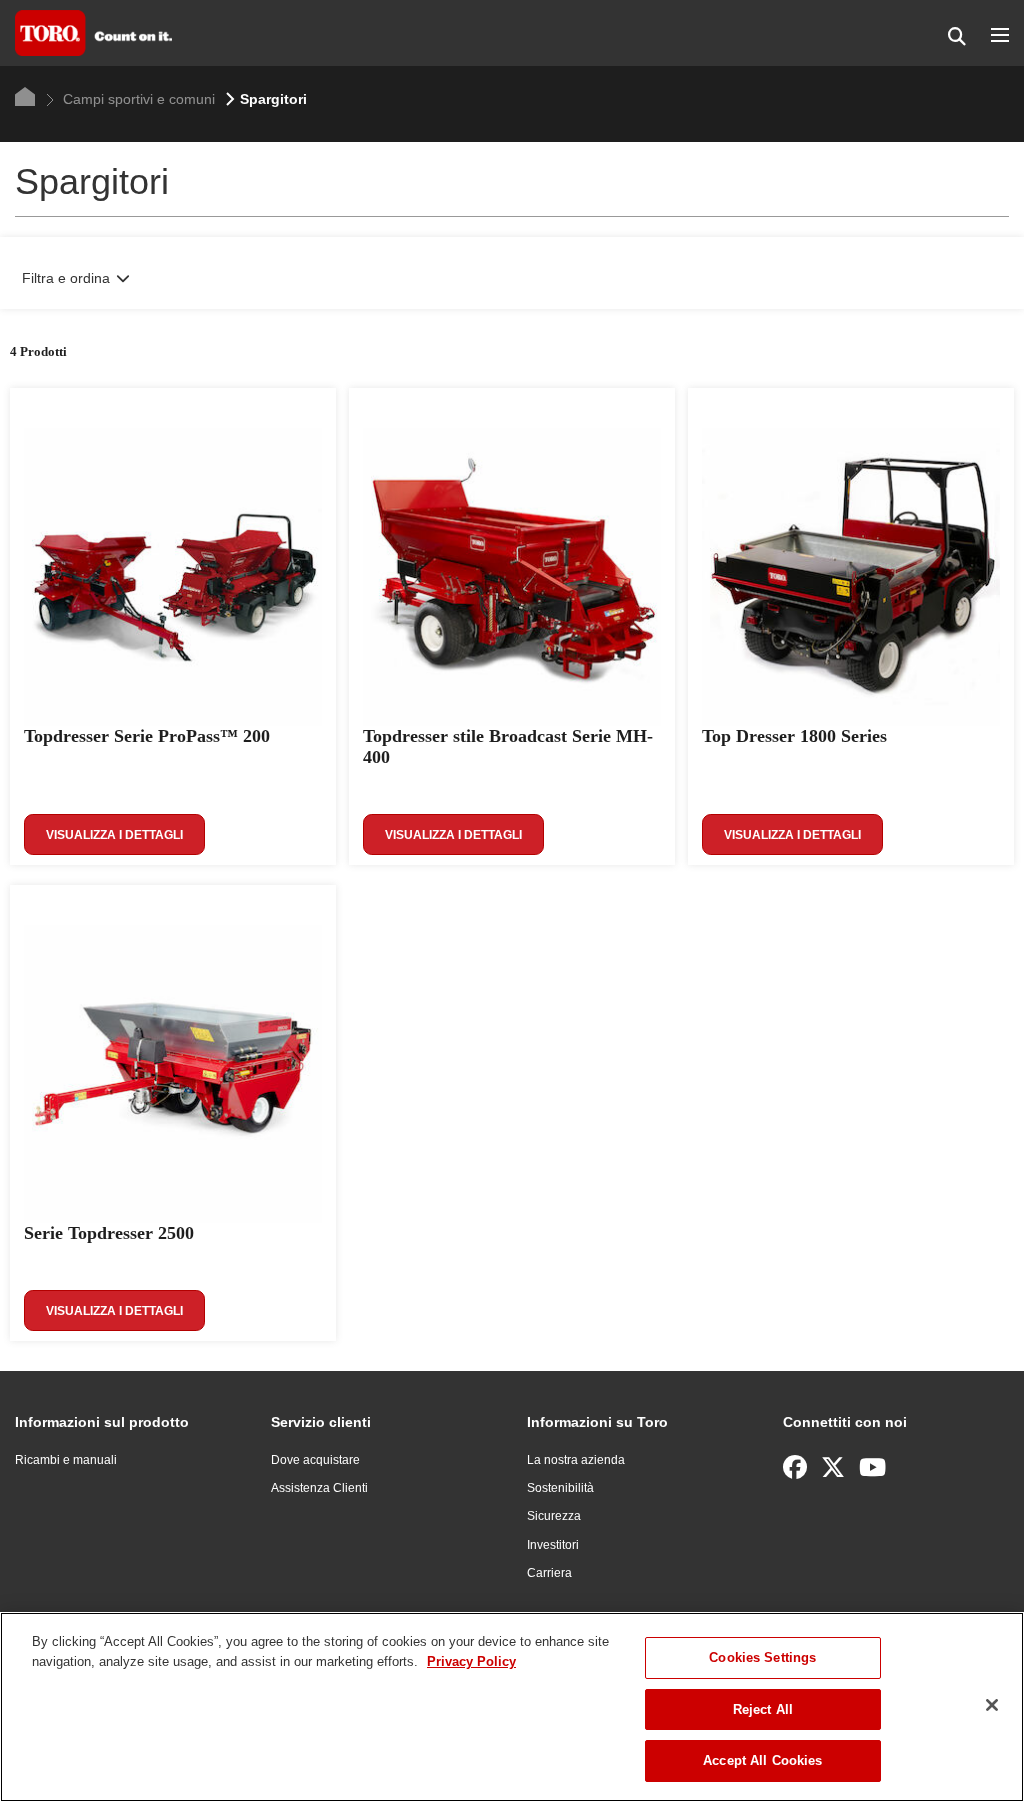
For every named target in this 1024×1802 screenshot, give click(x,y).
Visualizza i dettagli (114, 835)
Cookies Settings (762, 1657)
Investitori (553, 1545)
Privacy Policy (471, 1661)
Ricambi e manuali (66, 1460)
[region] (512, 1707)
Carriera (549, 1573)
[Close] (992, 1705)
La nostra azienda (576, 1460)
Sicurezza (554, 1516)
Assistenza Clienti (319, 1488)
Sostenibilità (560, 1488)
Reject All (763, 1709)
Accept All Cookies (762, 1760)
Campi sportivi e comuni (137, 99)
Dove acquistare (315, 1460)
